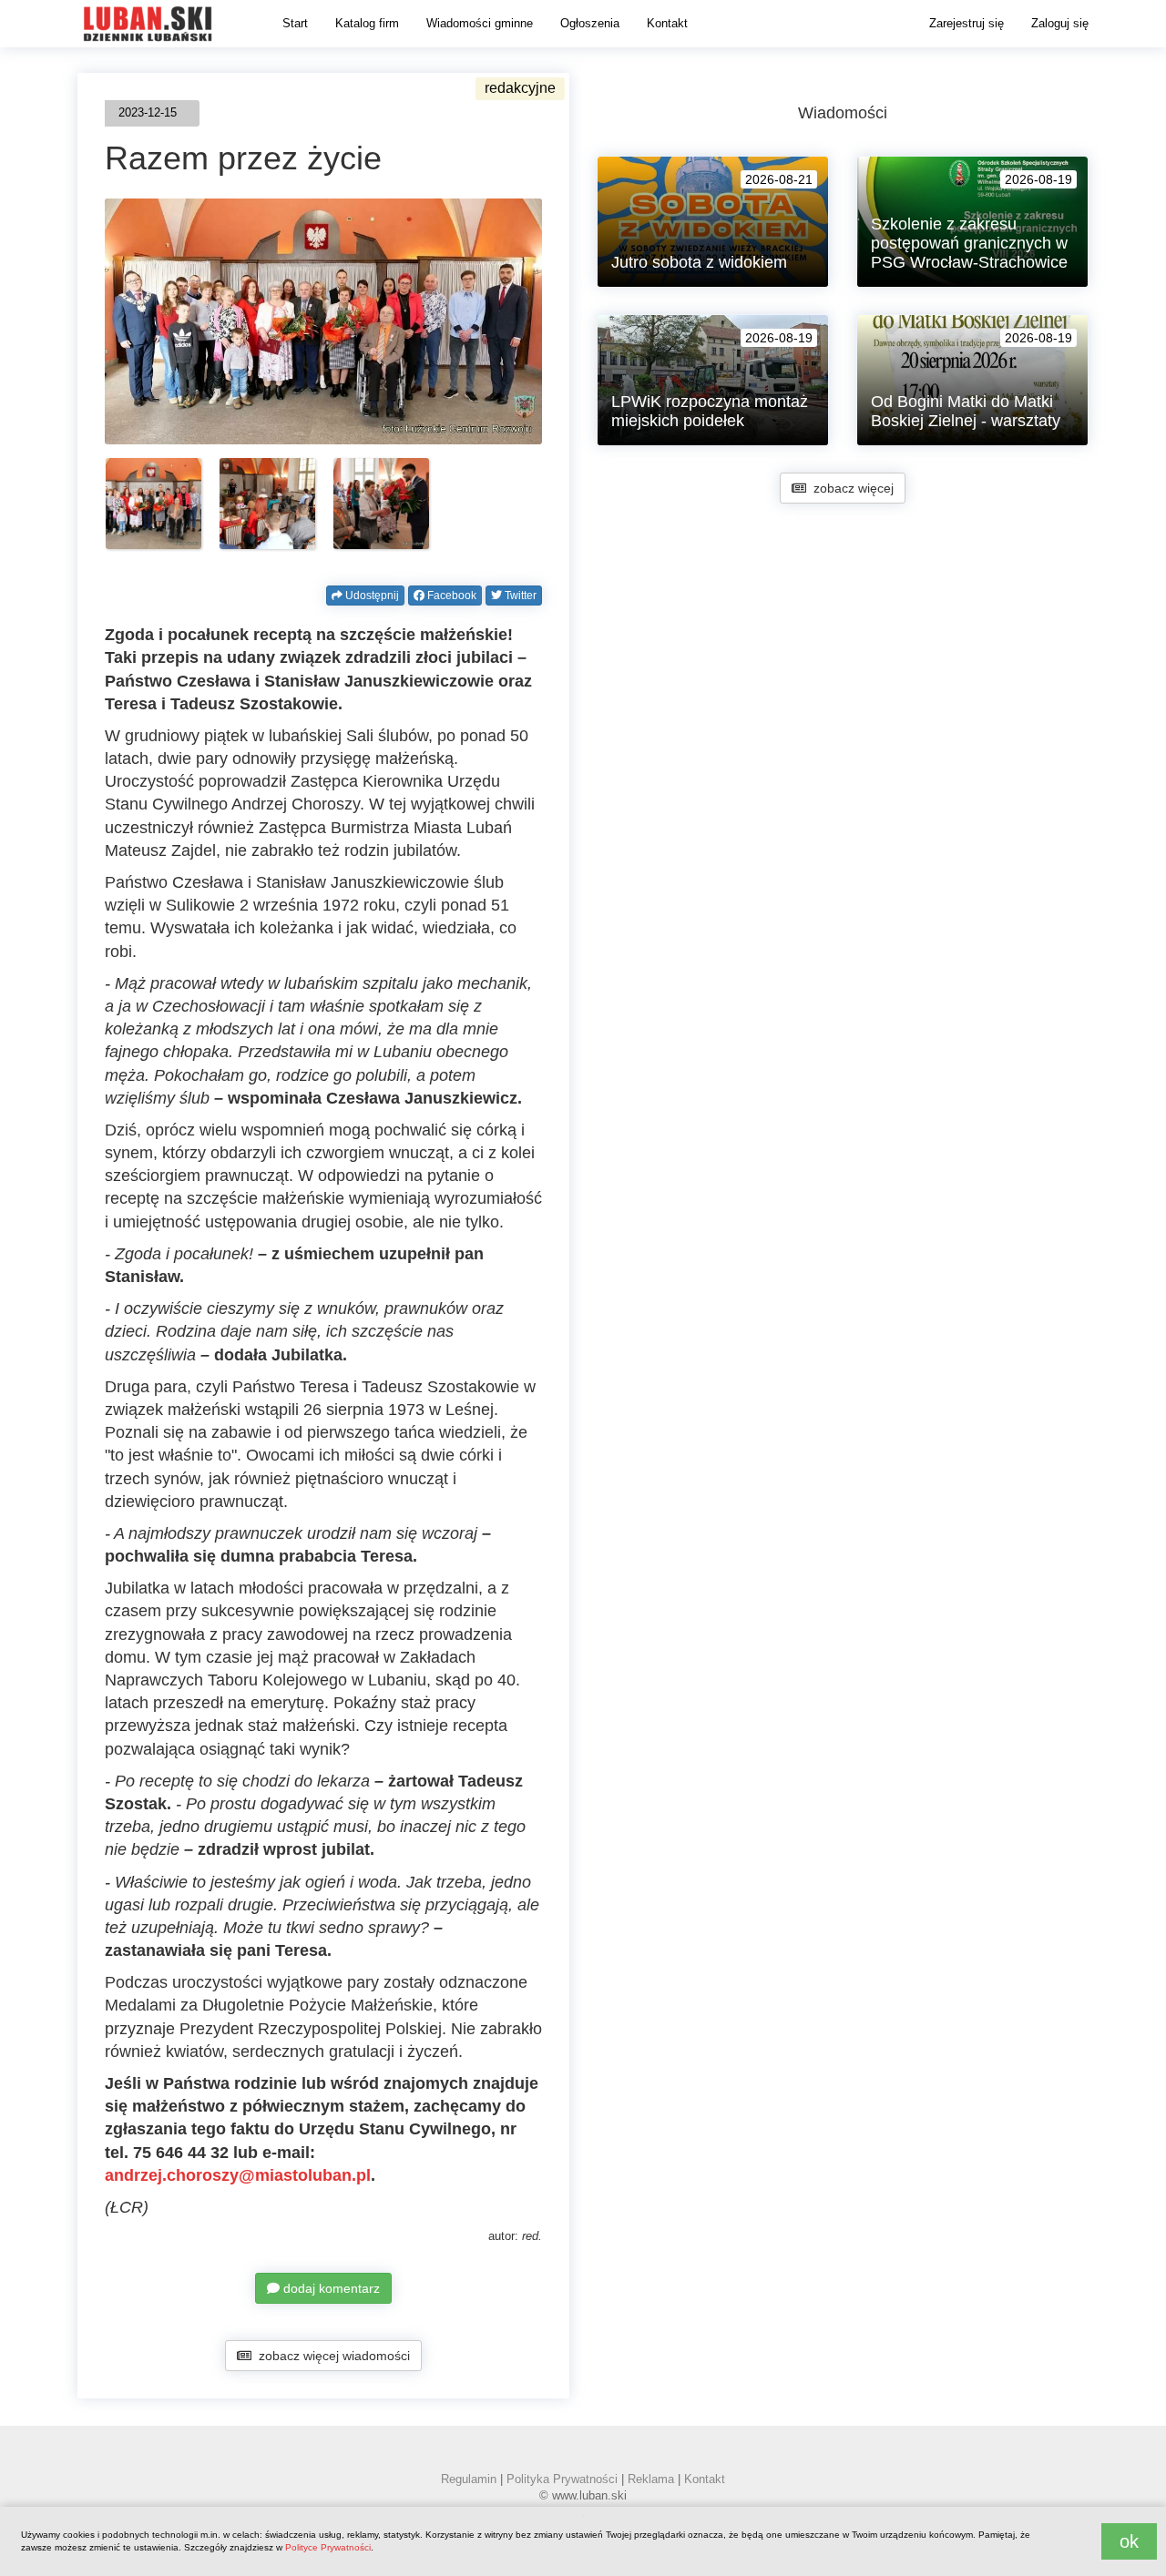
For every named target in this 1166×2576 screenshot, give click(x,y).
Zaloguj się (1060, 23)
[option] (153, 504)
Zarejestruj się (967, 23)
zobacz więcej (850, 488)
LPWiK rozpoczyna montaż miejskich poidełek (710, 411)
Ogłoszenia (590, 23)
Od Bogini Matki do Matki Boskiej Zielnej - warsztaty (966, 411)
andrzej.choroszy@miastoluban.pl (238, 2175)
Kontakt (667, 23)
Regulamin (469, 2479)
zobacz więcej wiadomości (331, 2356)
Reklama (651, 2479)
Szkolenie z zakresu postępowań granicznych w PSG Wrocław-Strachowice (969, 243)
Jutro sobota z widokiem (699, 262)
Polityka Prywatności (562, 2479)
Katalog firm (367, 23)
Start (295, 23)
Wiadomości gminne (480, 23)
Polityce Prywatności (328, 2547)
